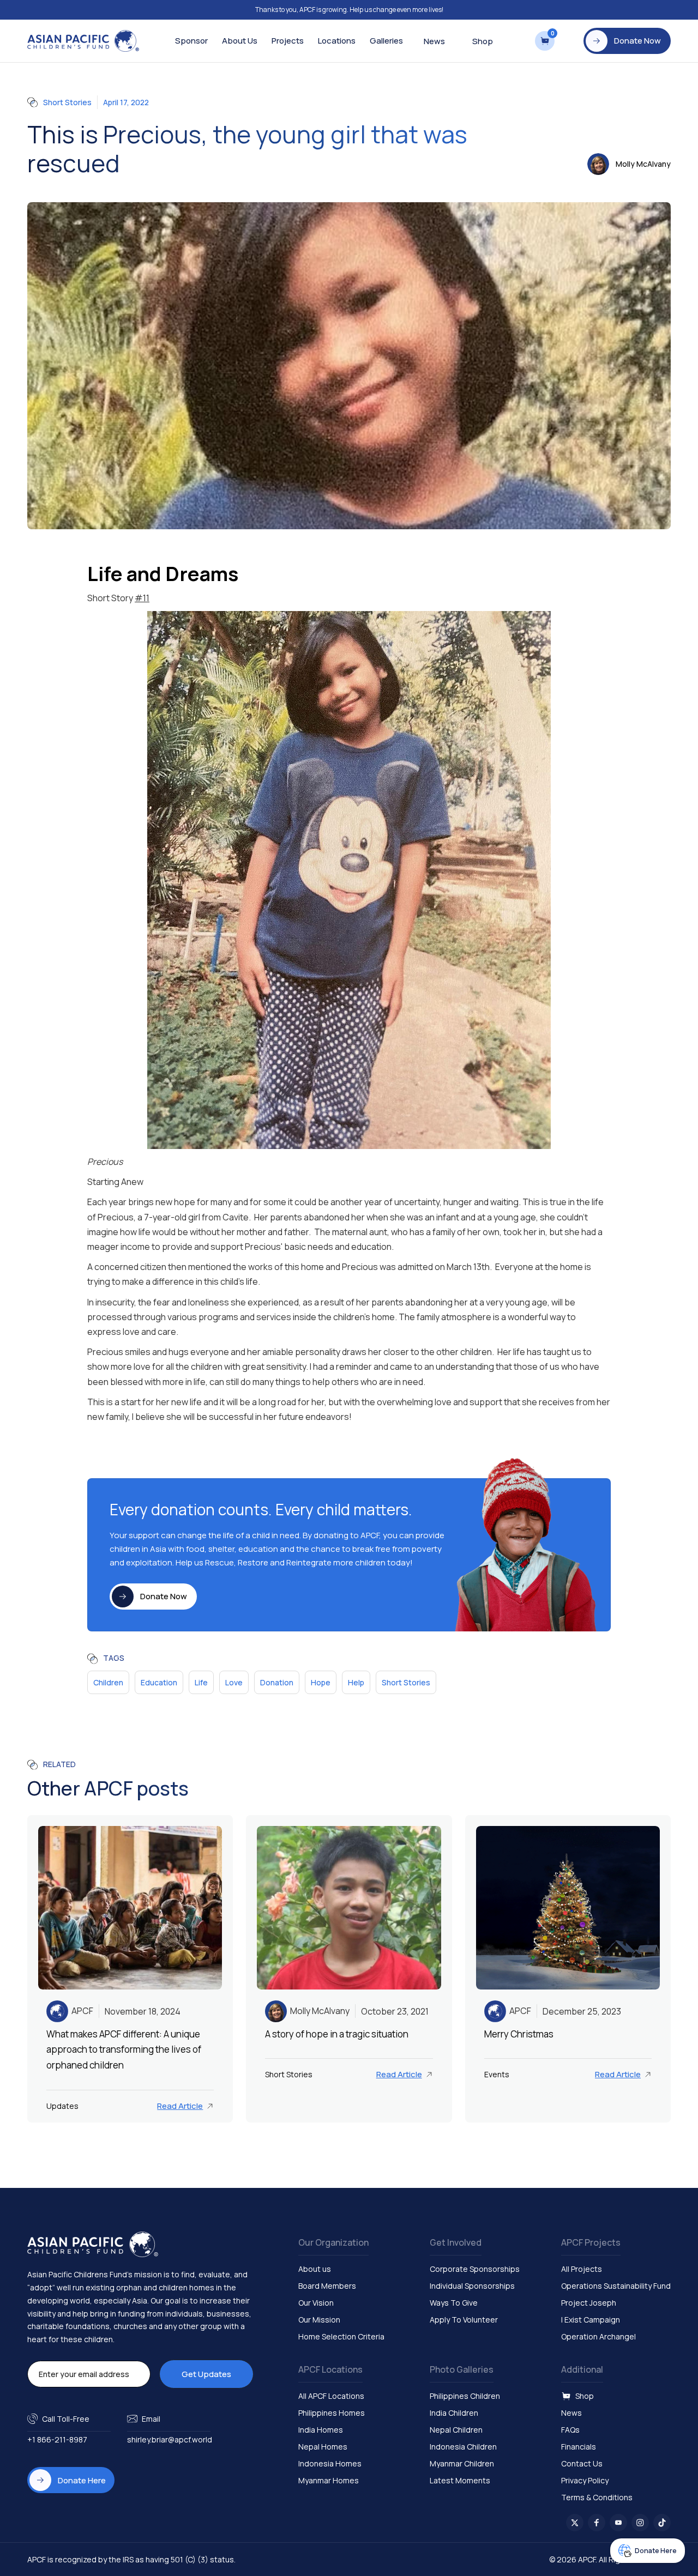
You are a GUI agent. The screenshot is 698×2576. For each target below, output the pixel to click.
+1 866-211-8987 (57, 2439)
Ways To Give (454, 2303)
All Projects (582, 2269)
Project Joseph (589, 2303)
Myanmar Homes (329, 2480)
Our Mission (319, 2320)
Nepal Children (456, 2430)
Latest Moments (460, 2480)
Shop (483, 41)
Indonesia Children (463, 2447)
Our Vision (316, 2303)
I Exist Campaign (591, 2320)
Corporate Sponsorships (475, 2269)
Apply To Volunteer (464, 2320)
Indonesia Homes (330, 2463)
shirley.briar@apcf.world (169, 2439)
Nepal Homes (323, 2447)
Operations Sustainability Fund (616, 2286)
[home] (83, 41)
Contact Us (582, 2463)
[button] (191, 41)
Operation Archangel (598, 2336)
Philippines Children (465, 2396)
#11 (142, 598)
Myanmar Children (462, 2463)
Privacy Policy (585, 2480)
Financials (579, 2447)
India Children (454, 2413)
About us (315, 2269)
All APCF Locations (331, 2396)
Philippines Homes (332, 2413)
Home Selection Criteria (341, 2336)
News (434, 41)
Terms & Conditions (597, 2497)
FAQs (570, 2430)
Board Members (327, 2286)
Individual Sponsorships (472, 2286)
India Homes (321, 2430)
